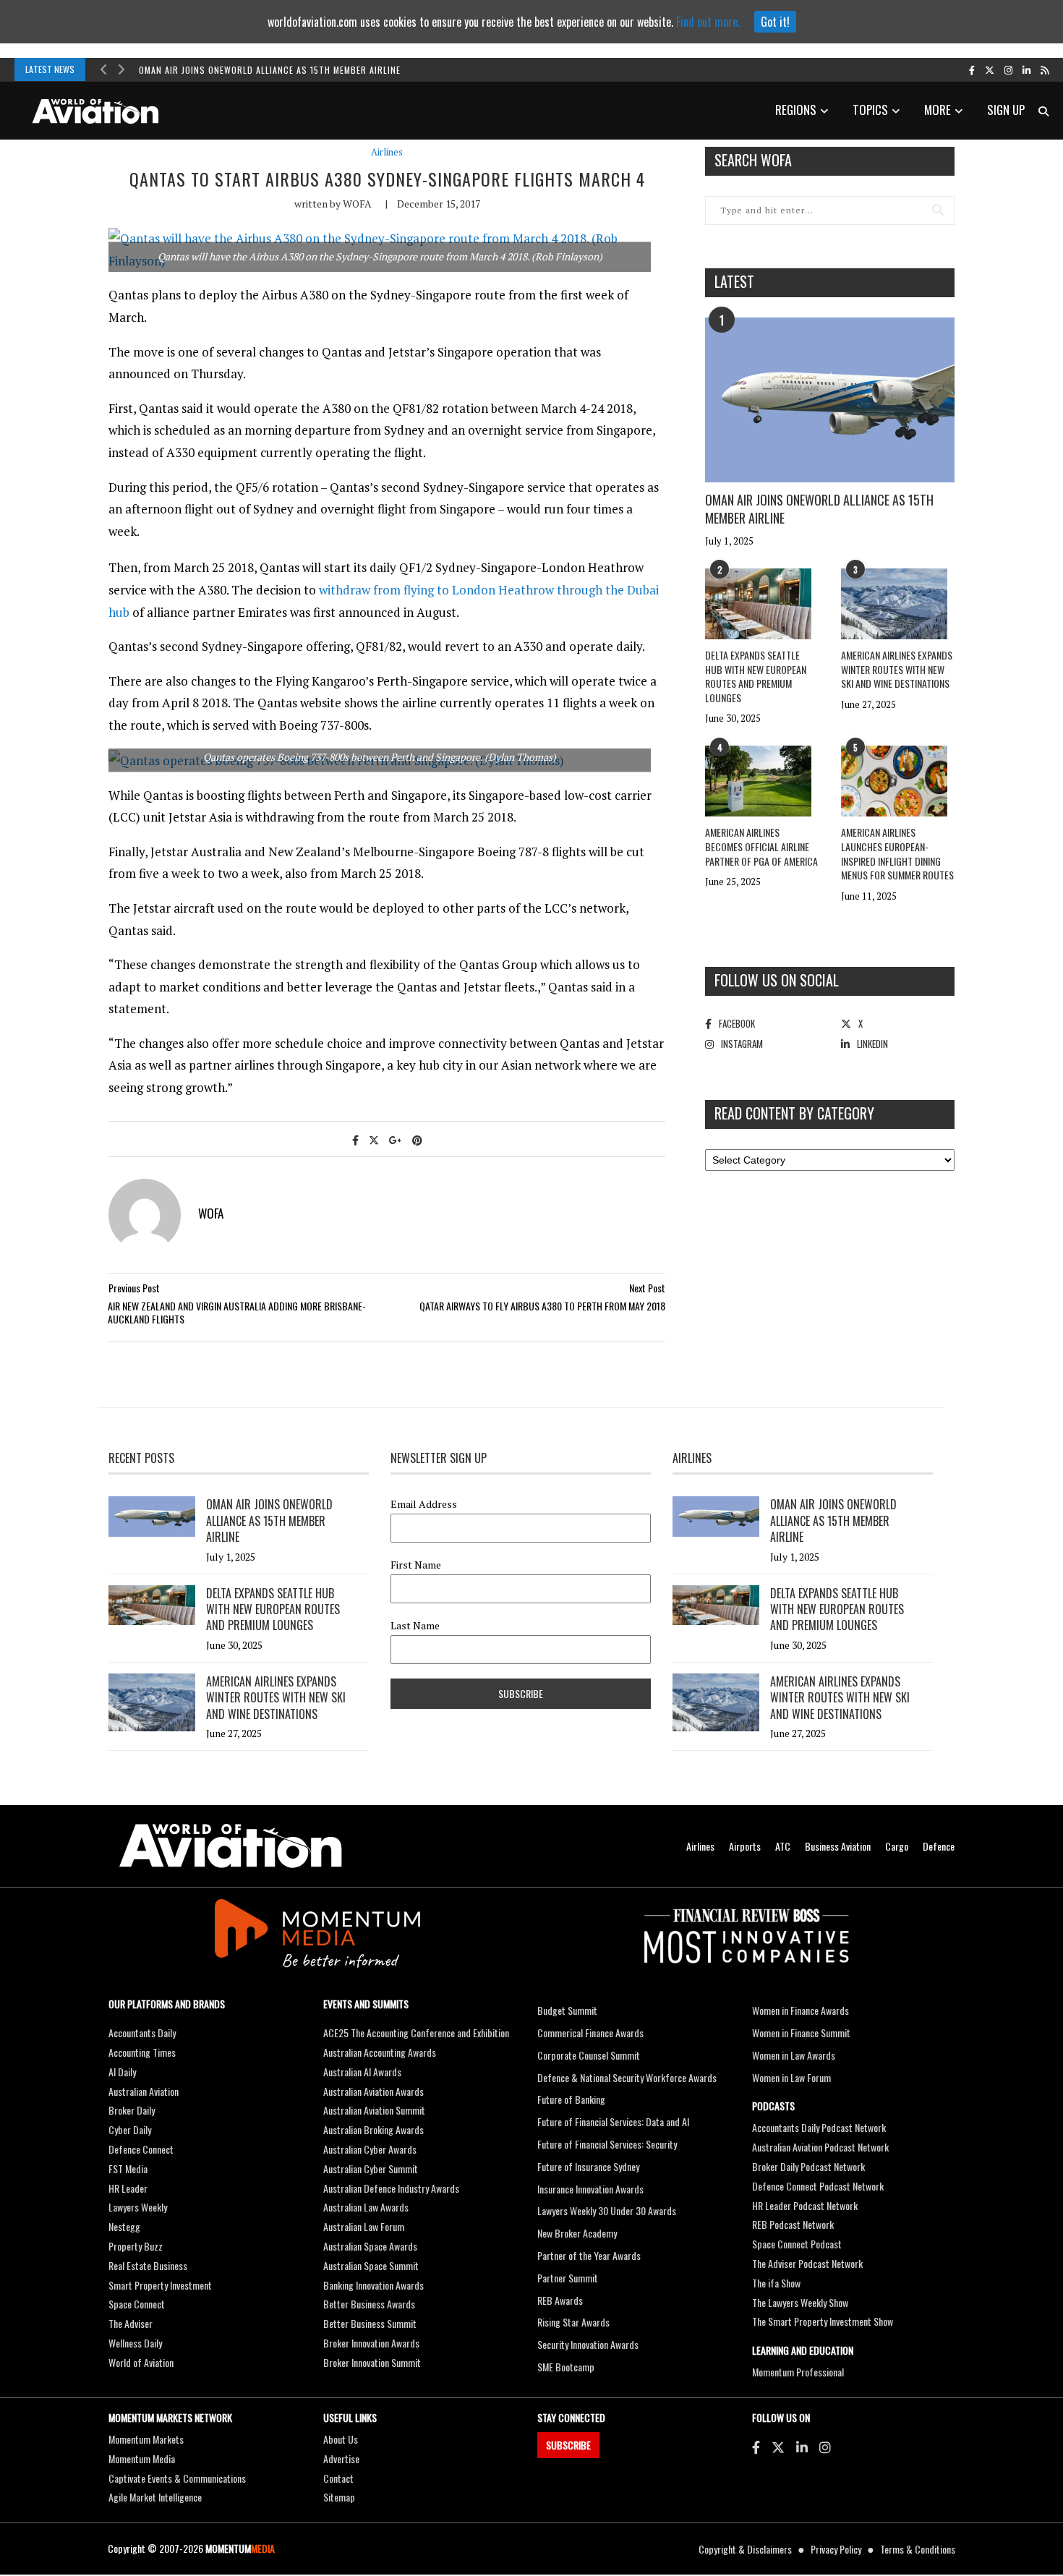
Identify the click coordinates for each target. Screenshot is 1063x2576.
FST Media (128, 2168)
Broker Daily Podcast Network (808, 2166)
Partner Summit (568, 2278)
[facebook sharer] (355, 1139)
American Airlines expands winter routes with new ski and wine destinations (897, 669)
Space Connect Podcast (797, 2244)
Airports (745, 1846)
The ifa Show (776, 2283)
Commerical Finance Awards (590, 2033)
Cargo (897, 1846)
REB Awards (560, 2300)
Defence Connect (141, 2149)
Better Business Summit (370, 2323)
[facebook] (972, 69)
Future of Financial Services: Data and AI (613, 2121)
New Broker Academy (577, 2233)
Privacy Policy (836, 2549)
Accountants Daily (142, 2033)
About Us (341, 2439)
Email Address (424, 1504)
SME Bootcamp (566, 2367)
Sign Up (1006, 110)
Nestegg (124, 2226)
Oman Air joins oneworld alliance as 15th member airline (270, 70)
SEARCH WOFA (753, 160)
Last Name (415, 1626)
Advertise (341, 2458)
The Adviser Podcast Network (807, 2263)
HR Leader (128, 2188)
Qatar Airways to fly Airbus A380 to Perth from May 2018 (542, 1306)
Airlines (387, 152)
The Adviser (131, 2323)
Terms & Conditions (918, 2549)
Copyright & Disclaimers (745, 2549)
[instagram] (1008, 69)
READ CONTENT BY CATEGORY (794, 1113)
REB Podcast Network (793, 2224)
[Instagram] (825, 2447)
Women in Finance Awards (801, 2010)
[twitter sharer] (374, 1139)
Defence (939, 1846)
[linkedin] (1026, 69)
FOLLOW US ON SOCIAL (777, 980)
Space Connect (137, 2304)
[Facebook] (756, 2447)
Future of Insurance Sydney (588, 2166)
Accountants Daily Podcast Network (819, 2127)
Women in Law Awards (794, 2055)
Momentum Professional (798, 2372)
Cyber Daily (130, 2129)
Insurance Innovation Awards (590, 2189)
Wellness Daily (135, 2343)
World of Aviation (141, 2362)
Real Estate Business (148, 2265)
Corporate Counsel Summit (589, 2055)
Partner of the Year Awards (589, 2255)
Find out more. (708, 22)
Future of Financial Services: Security (607, 2144)
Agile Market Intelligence (155, 2497)
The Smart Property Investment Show (823, 2321)
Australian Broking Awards (373, 2129)
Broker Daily (132, 2110)
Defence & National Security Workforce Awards (627, 2077)
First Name (416, 1565)
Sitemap (339, 2497)
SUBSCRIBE (568, 2445)
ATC (783, 1846)
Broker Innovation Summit (372, 2362)
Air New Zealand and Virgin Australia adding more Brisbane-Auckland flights (237, 1312)
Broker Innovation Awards (371, 2343)
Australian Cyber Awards (370, 2149)
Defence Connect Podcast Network (818, 2186)
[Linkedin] (802, 2447)
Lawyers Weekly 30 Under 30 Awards (607, 2210)
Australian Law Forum (364, 2226)
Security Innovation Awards (588, 2344)
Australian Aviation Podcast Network (820, 2147)
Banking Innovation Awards (373, 2285)
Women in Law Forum (791, 2077)
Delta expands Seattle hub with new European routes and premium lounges (756, 676)
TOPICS (870, 110)
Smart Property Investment (160, 2285)
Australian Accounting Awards (380, 2052)
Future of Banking (571, 2099)
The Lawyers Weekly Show (800, 2302)
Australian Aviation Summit (374, 2110)
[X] (778, 2447)
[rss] (1045, 69)
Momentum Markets (146, 2439)
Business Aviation (838, 1846)
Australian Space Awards (370, 2246)
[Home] (231, 1846)
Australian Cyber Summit (371, 2168)
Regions (796, 110)
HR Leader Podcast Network (805, 2205)
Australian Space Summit (371, 2265)
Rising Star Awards (573, 2322)
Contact (338, 2478)
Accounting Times (142, 2052)
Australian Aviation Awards (373, 2091)
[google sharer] (396, 1139)
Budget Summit (567, 2010)
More (938, 110)
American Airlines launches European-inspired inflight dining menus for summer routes (897, 853)
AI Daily (122, 2072)
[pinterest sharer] (417, 1139)
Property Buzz (136, 2246)
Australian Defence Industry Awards (391, 2188)
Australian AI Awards (362, 2072)
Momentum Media (142, 2458)
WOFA (357, 204)
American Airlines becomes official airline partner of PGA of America (761, 846)
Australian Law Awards (366, 2207)
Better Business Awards (369, 2304)
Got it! (775, 22)
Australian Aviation (144, 2091)
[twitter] (990, 69)
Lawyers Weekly (138, 2207)
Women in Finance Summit (801, 2033)
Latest (734, 281)
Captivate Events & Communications (177, 2478)
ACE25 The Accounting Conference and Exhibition (416, 2033)
